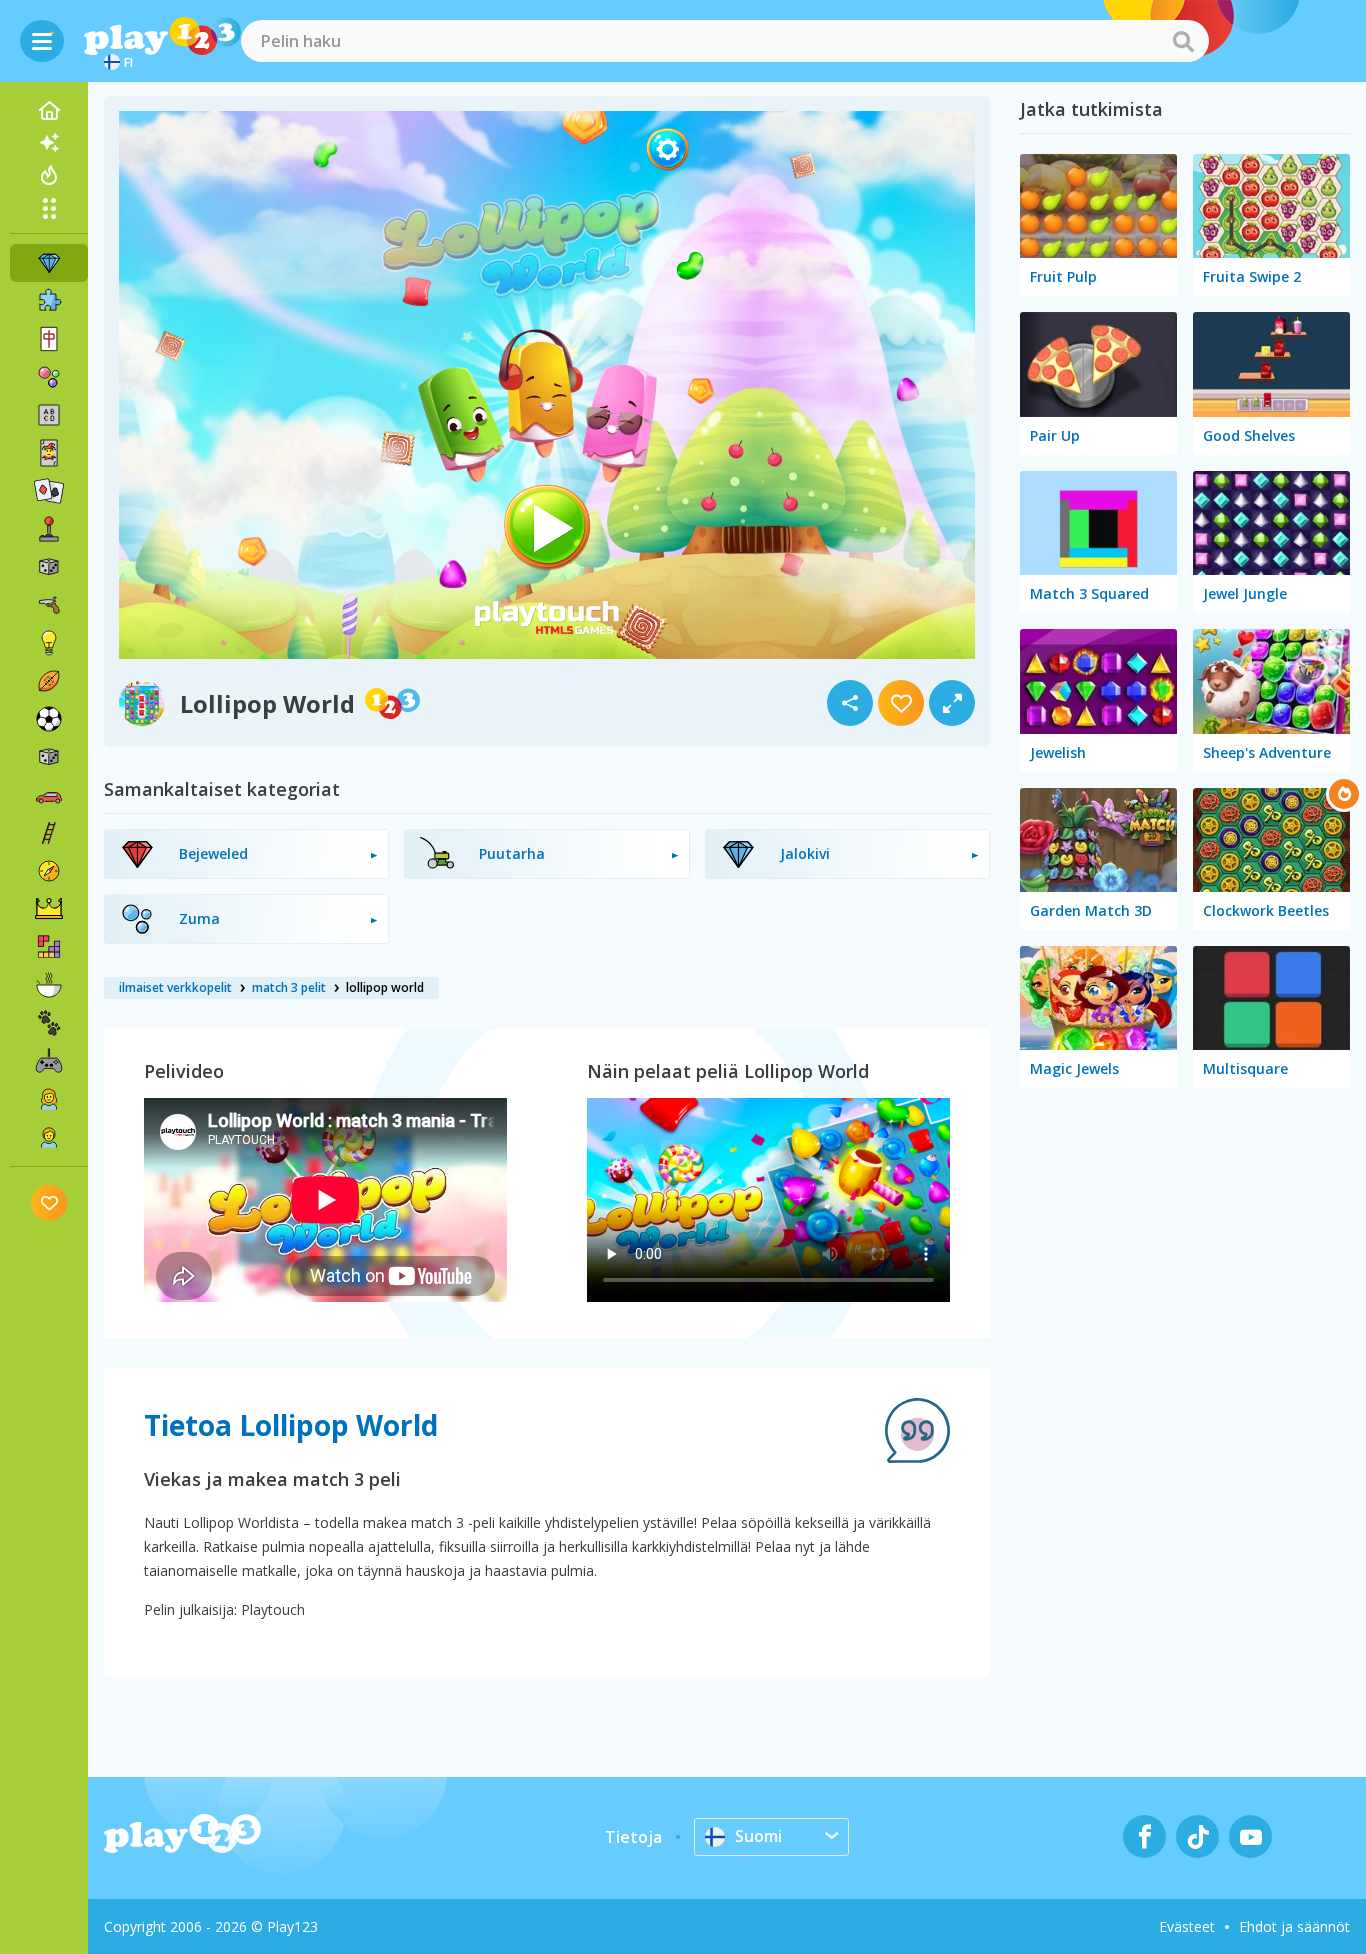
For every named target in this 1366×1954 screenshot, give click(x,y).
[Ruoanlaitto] (49, 985)
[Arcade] (49, 529)
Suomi (758, 1836)
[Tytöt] (49, 1099)
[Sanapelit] (49, 415)
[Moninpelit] (49, 1061)
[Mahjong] (49, 339)
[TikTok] (1197, 1836)
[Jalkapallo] (49, 719)
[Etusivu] (49, 111)
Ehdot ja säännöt (1294, 1926)
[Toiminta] (49, 605)
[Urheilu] (49, 681)
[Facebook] (1144, 1836)
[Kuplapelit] (49, 377)
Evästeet (1187, 1926)
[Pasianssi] (49, 491)
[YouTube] (1250, 1836)
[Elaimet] (49, 1023)
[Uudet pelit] (49, 143)
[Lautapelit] (49, 567)
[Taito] (49, 833)
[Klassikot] (49, 757)
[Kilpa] (49, 795)
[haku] (1183, 41)
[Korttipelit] (49, 453)
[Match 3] (49, 263)
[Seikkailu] (49, 871)
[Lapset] (49, 1137)
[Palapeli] (49, 301)
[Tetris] (49, 947)
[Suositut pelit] (49, 175)
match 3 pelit (289, 987)
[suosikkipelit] (49, 1202)
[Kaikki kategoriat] (49, 208)
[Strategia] (49, 909)
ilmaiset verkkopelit (175, 987)
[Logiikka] (49, 643)
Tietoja (633, 1837)
